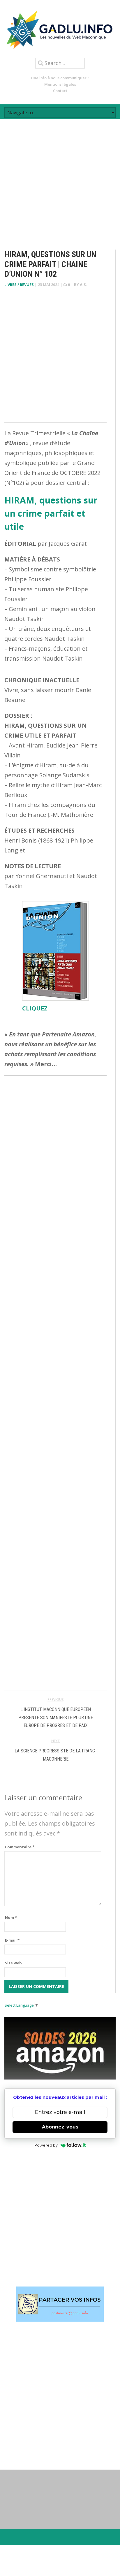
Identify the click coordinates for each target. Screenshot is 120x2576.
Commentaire (20, 1847)
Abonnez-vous (60, 2127)
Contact (60, 91)
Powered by (46, 2145)
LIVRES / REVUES (19, 285)
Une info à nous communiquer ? (60, 78)
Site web (13, 1963)
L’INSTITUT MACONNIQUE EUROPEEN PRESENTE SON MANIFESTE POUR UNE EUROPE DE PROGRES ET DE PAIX (56, 1717)
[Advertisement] (60, 179)
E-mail (12, 1940)
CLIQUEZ (35, 1008)
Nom (11, 1917)
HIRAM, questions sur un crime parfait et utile (51, 513)
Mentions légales (60, 84)
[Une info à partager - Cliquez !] (60, 2304)
